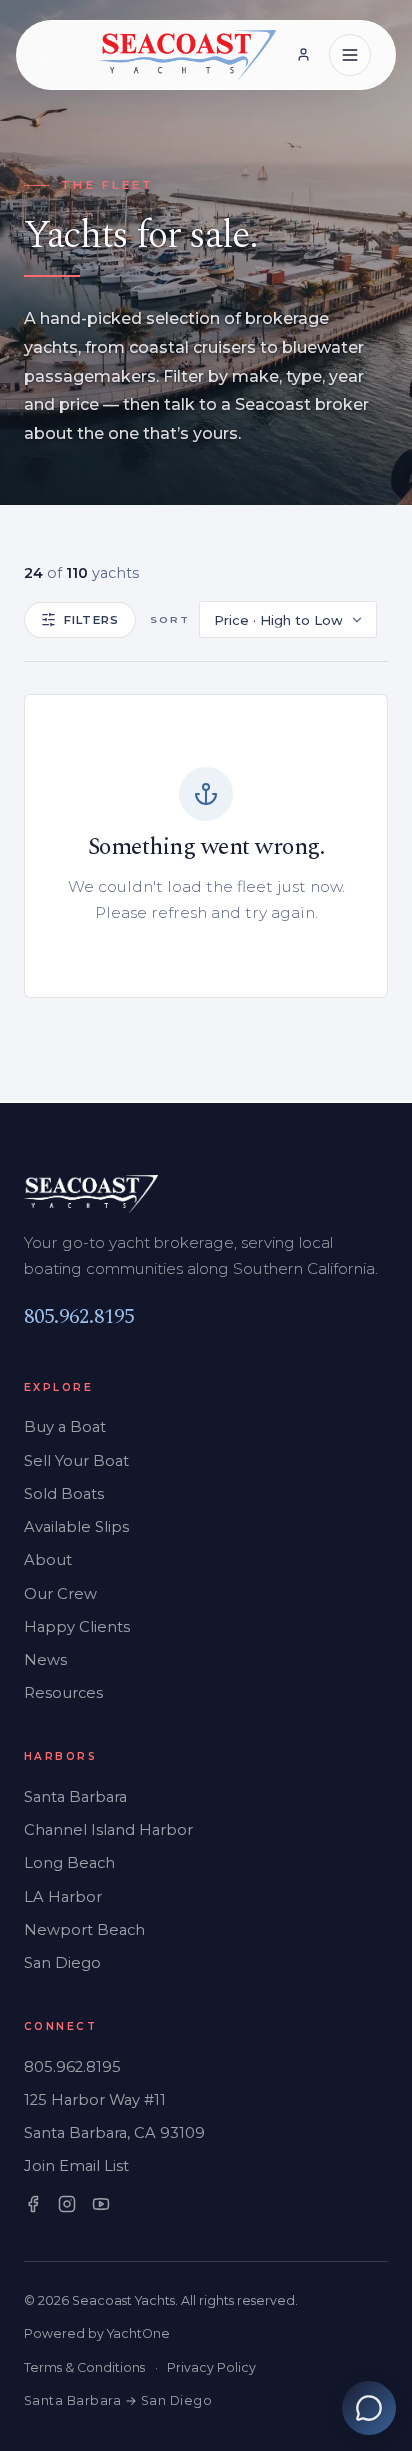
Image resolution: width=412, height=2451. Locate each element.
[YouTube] (101, 2204)
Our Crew (60, 1594)
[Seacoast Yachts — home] (188, 55)
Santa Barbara (75, 1797)
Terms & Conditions (84, 2367)
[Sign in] (303, 55)
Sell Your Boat (76, 1461)
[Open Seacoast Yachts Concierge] (369, 2408)
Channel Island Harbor (108, 1830)
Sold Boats (64, 1494)
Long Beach (69, 1863)
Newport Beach (84, 1930)
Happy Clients (77, 1627)
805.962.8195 (79, 1317)
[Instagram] (67, 2204)
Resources (63, 1693)
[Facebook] (33, 2204)
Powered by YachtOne (97, 2333)
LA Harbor (63, 1897)
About (48, 1560)
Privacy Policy (211, 2367)
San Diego (62, 1963)
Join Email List (76, 2166)
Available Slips (76, 1527)
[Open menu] (350, 55)
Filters (91, 620)
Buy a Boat (65, 1427)
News (45, 1660)
